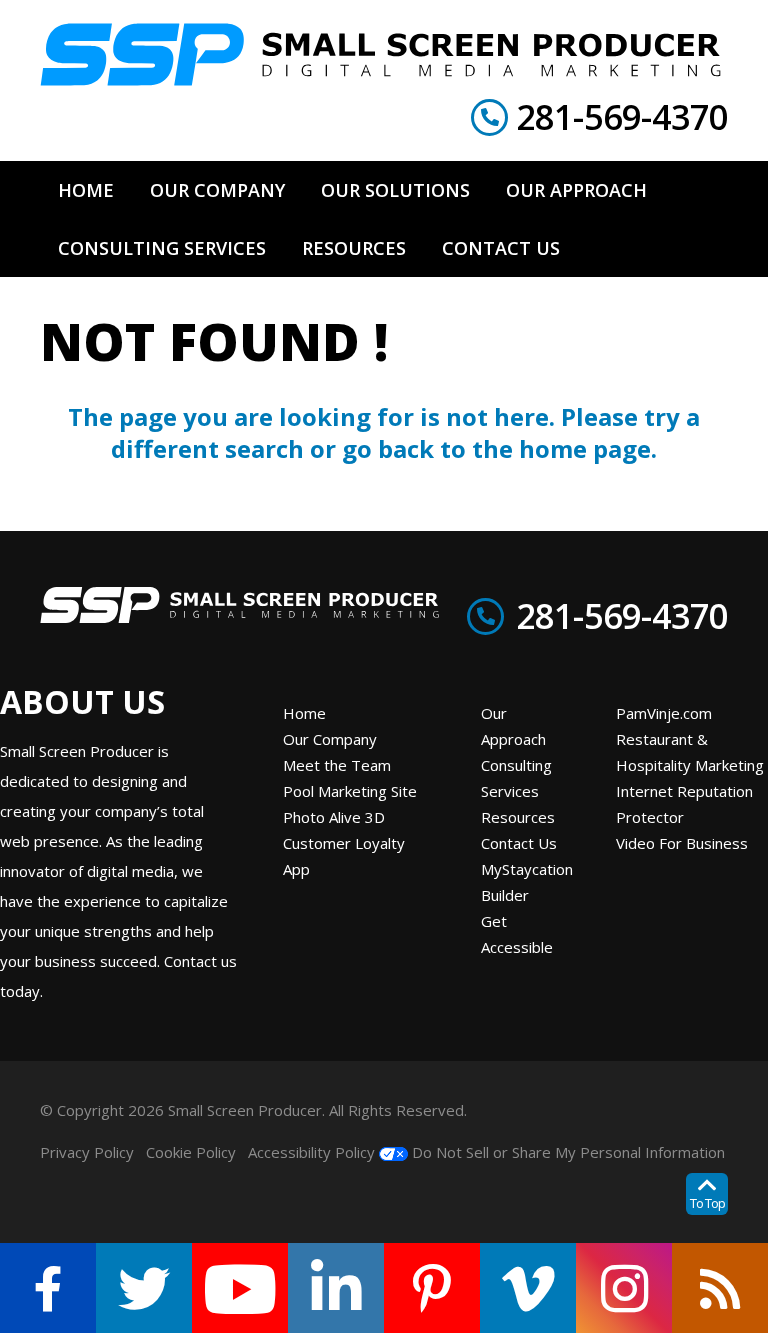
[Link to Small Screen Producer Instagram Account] (624, 1288)
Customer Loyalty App (344, 856)
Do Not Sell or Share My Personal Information (566, 1152)
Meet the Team (337, 765)
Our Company (330, 739)
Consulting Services (516, 778)
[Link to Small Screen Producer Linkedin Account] (336, 1288)
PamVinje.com (664, 713)
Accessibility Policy (311, 1152)
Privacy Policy (87, 1152)
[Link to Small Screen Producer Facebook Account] (48, 1288)
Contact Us (519, 843)
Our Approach (513, 726)
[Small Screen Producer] (380, 54)
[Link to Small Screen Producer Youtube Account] (240, 1288)
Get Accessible (517, 934)
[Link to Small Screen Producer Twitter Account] (144, 1288)
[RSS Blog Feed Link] (720, 1288)
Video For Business (682, 843)
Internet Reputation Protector (684, 804)
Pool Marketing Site (350, 791)
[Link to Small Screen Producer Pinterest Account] (432, 1288)
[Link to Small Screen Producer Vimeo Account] (528, 1288)
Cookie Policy (191, 1152)
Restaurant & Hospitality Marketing (690, 752)
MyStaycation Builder (527, 882)
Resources (518, 817)
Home (304, 713)
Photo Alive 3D (334, 817)
